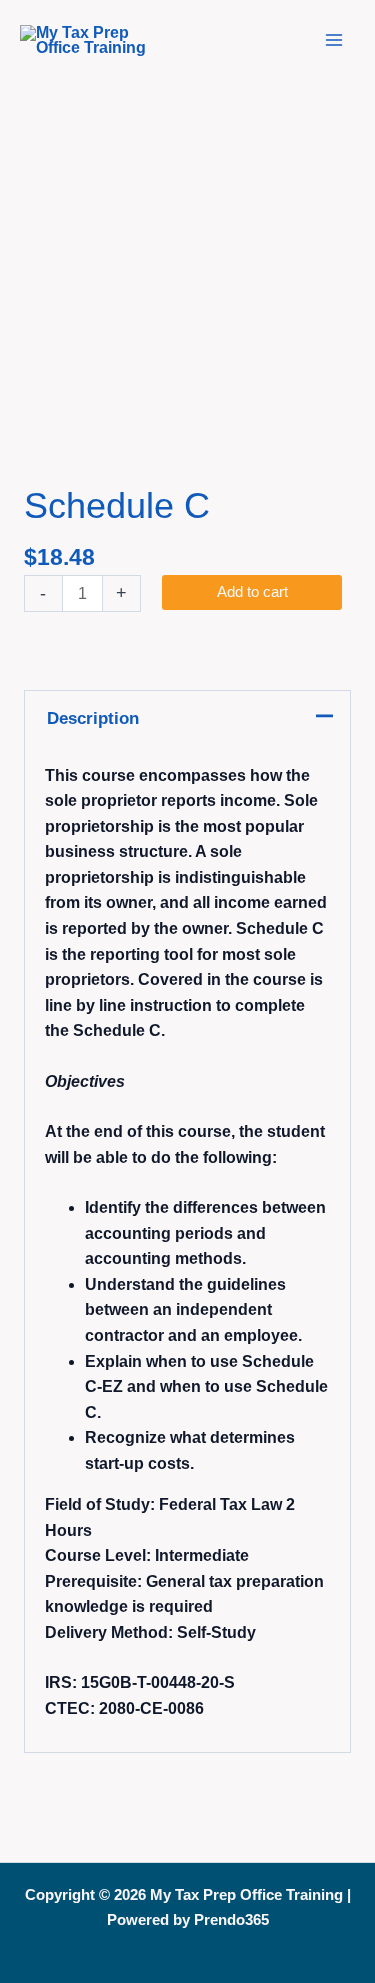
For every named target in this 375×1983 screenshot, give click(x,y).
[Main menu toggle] (334, 40)
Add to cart (252, 592)
